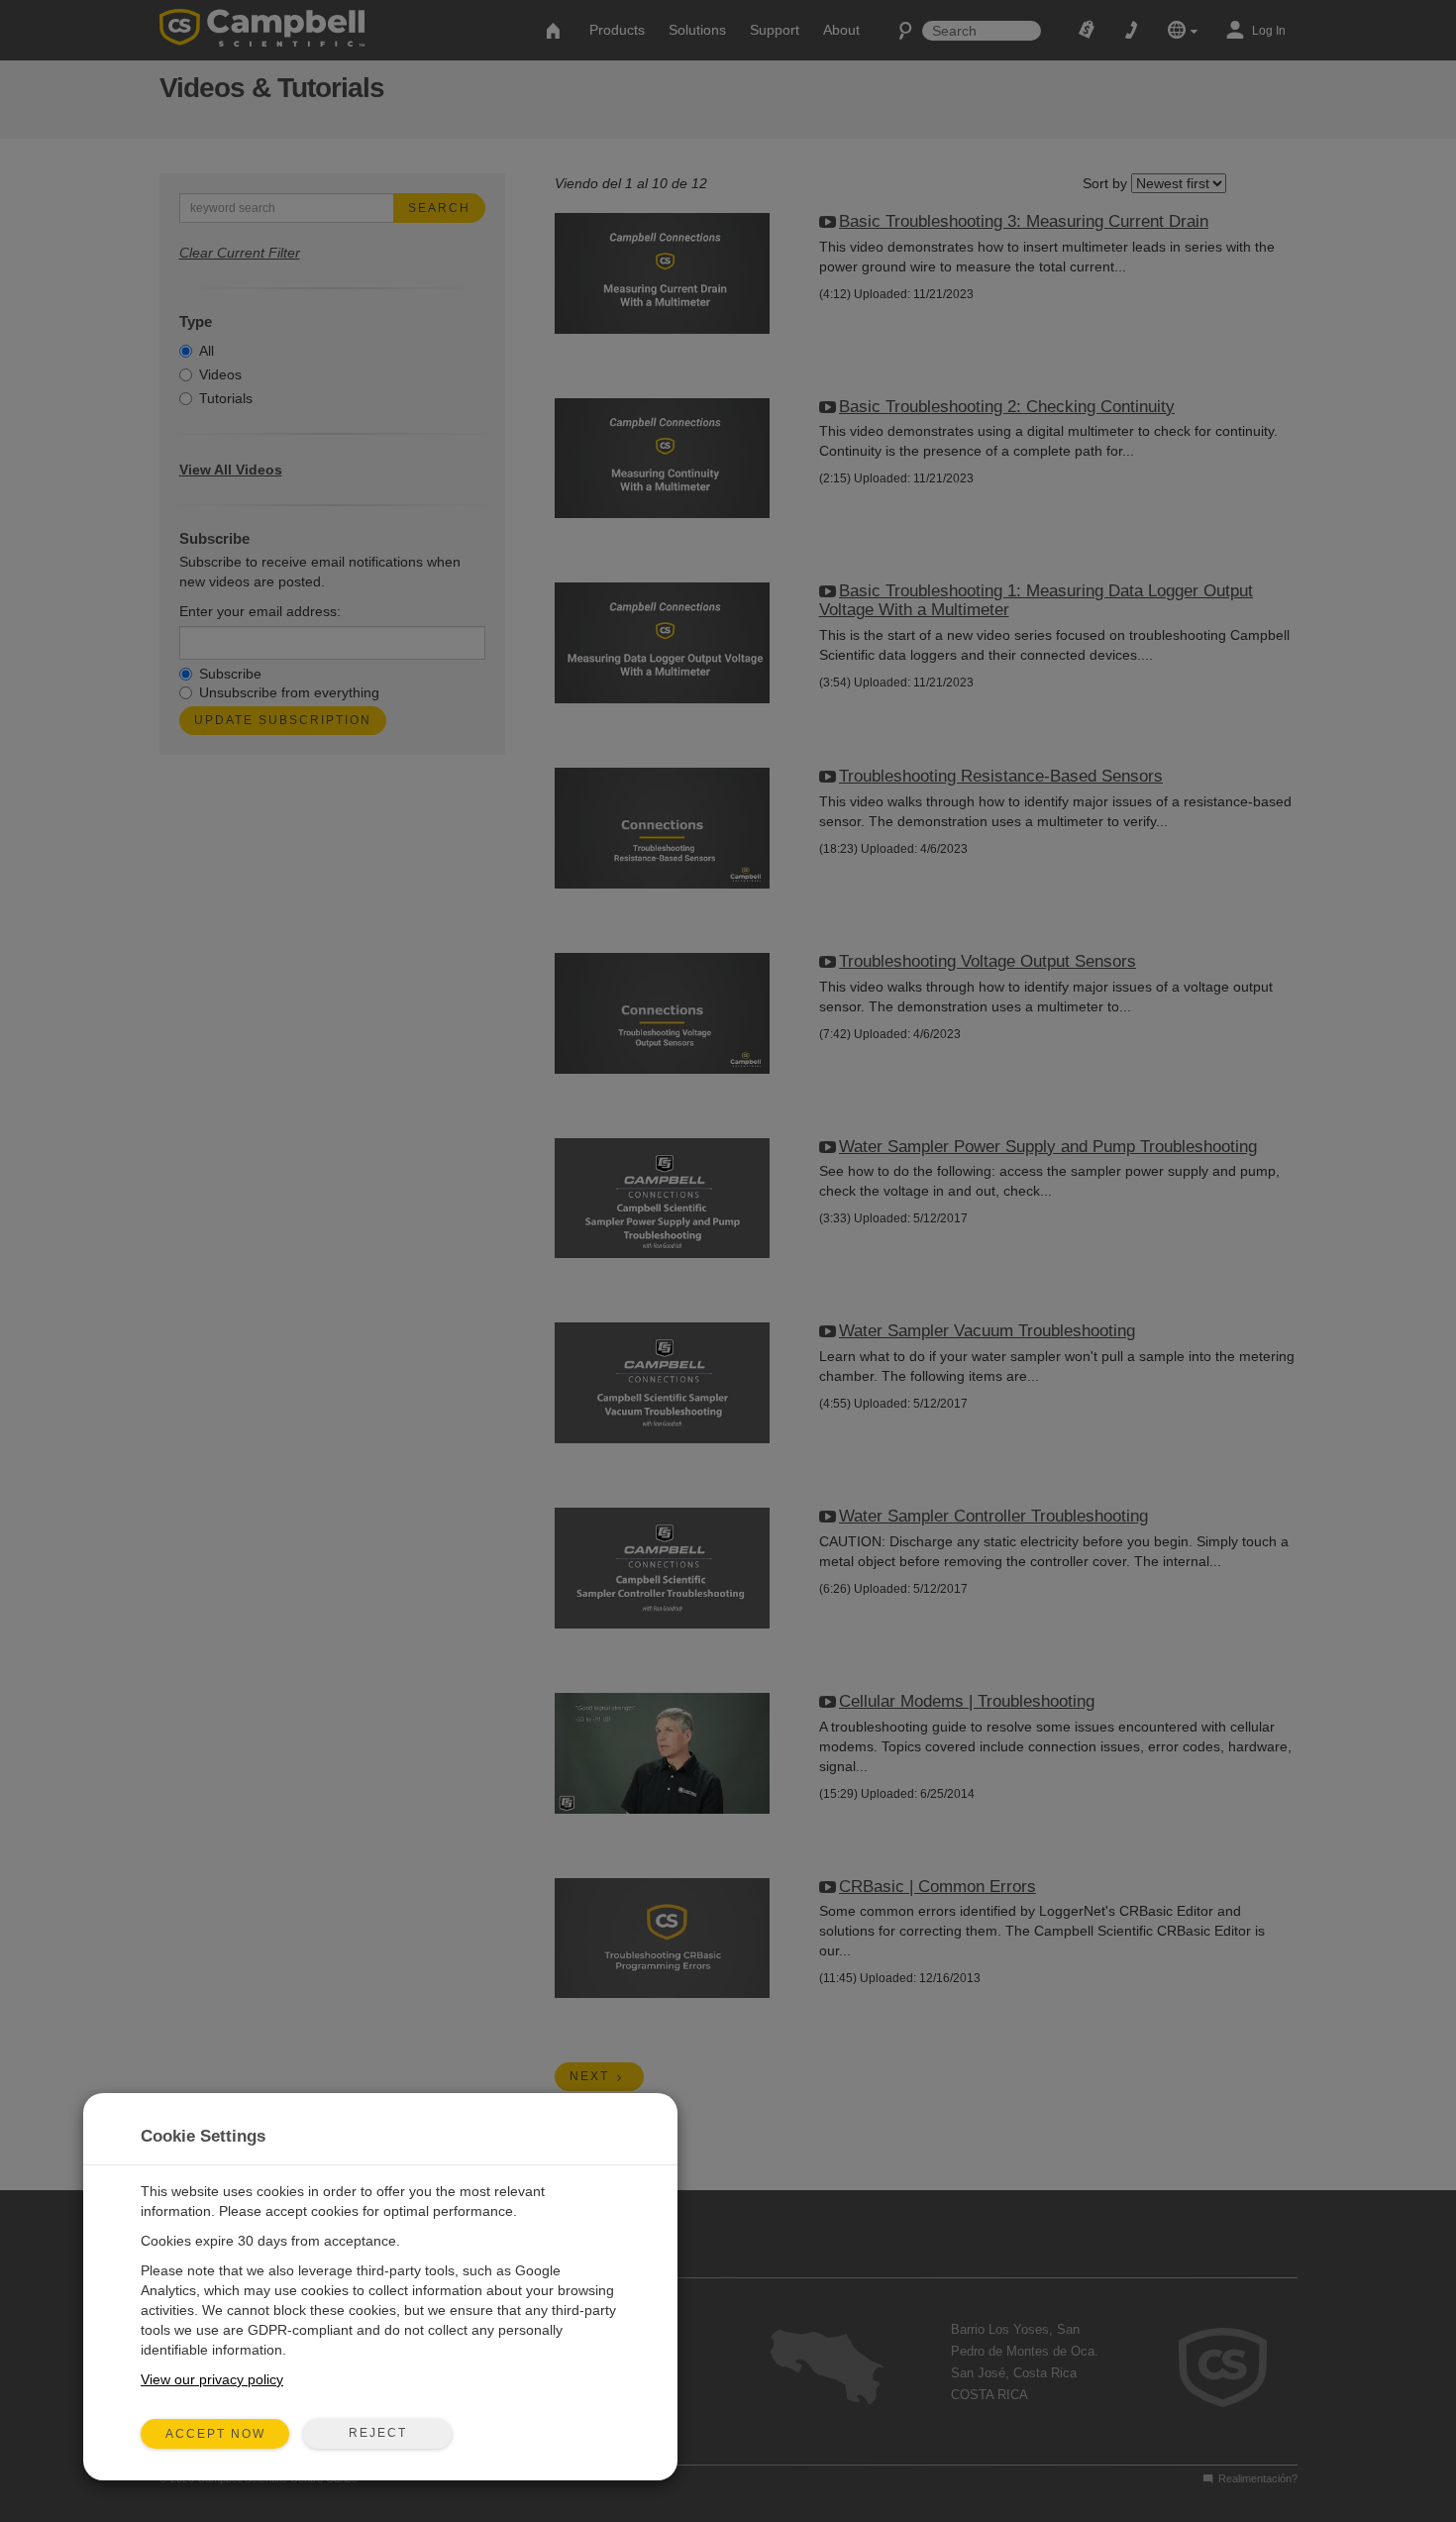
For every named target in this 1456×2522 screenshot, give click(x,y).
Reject (378, 2433)
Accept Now (215, 2434)
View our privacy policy (212, 2379)
